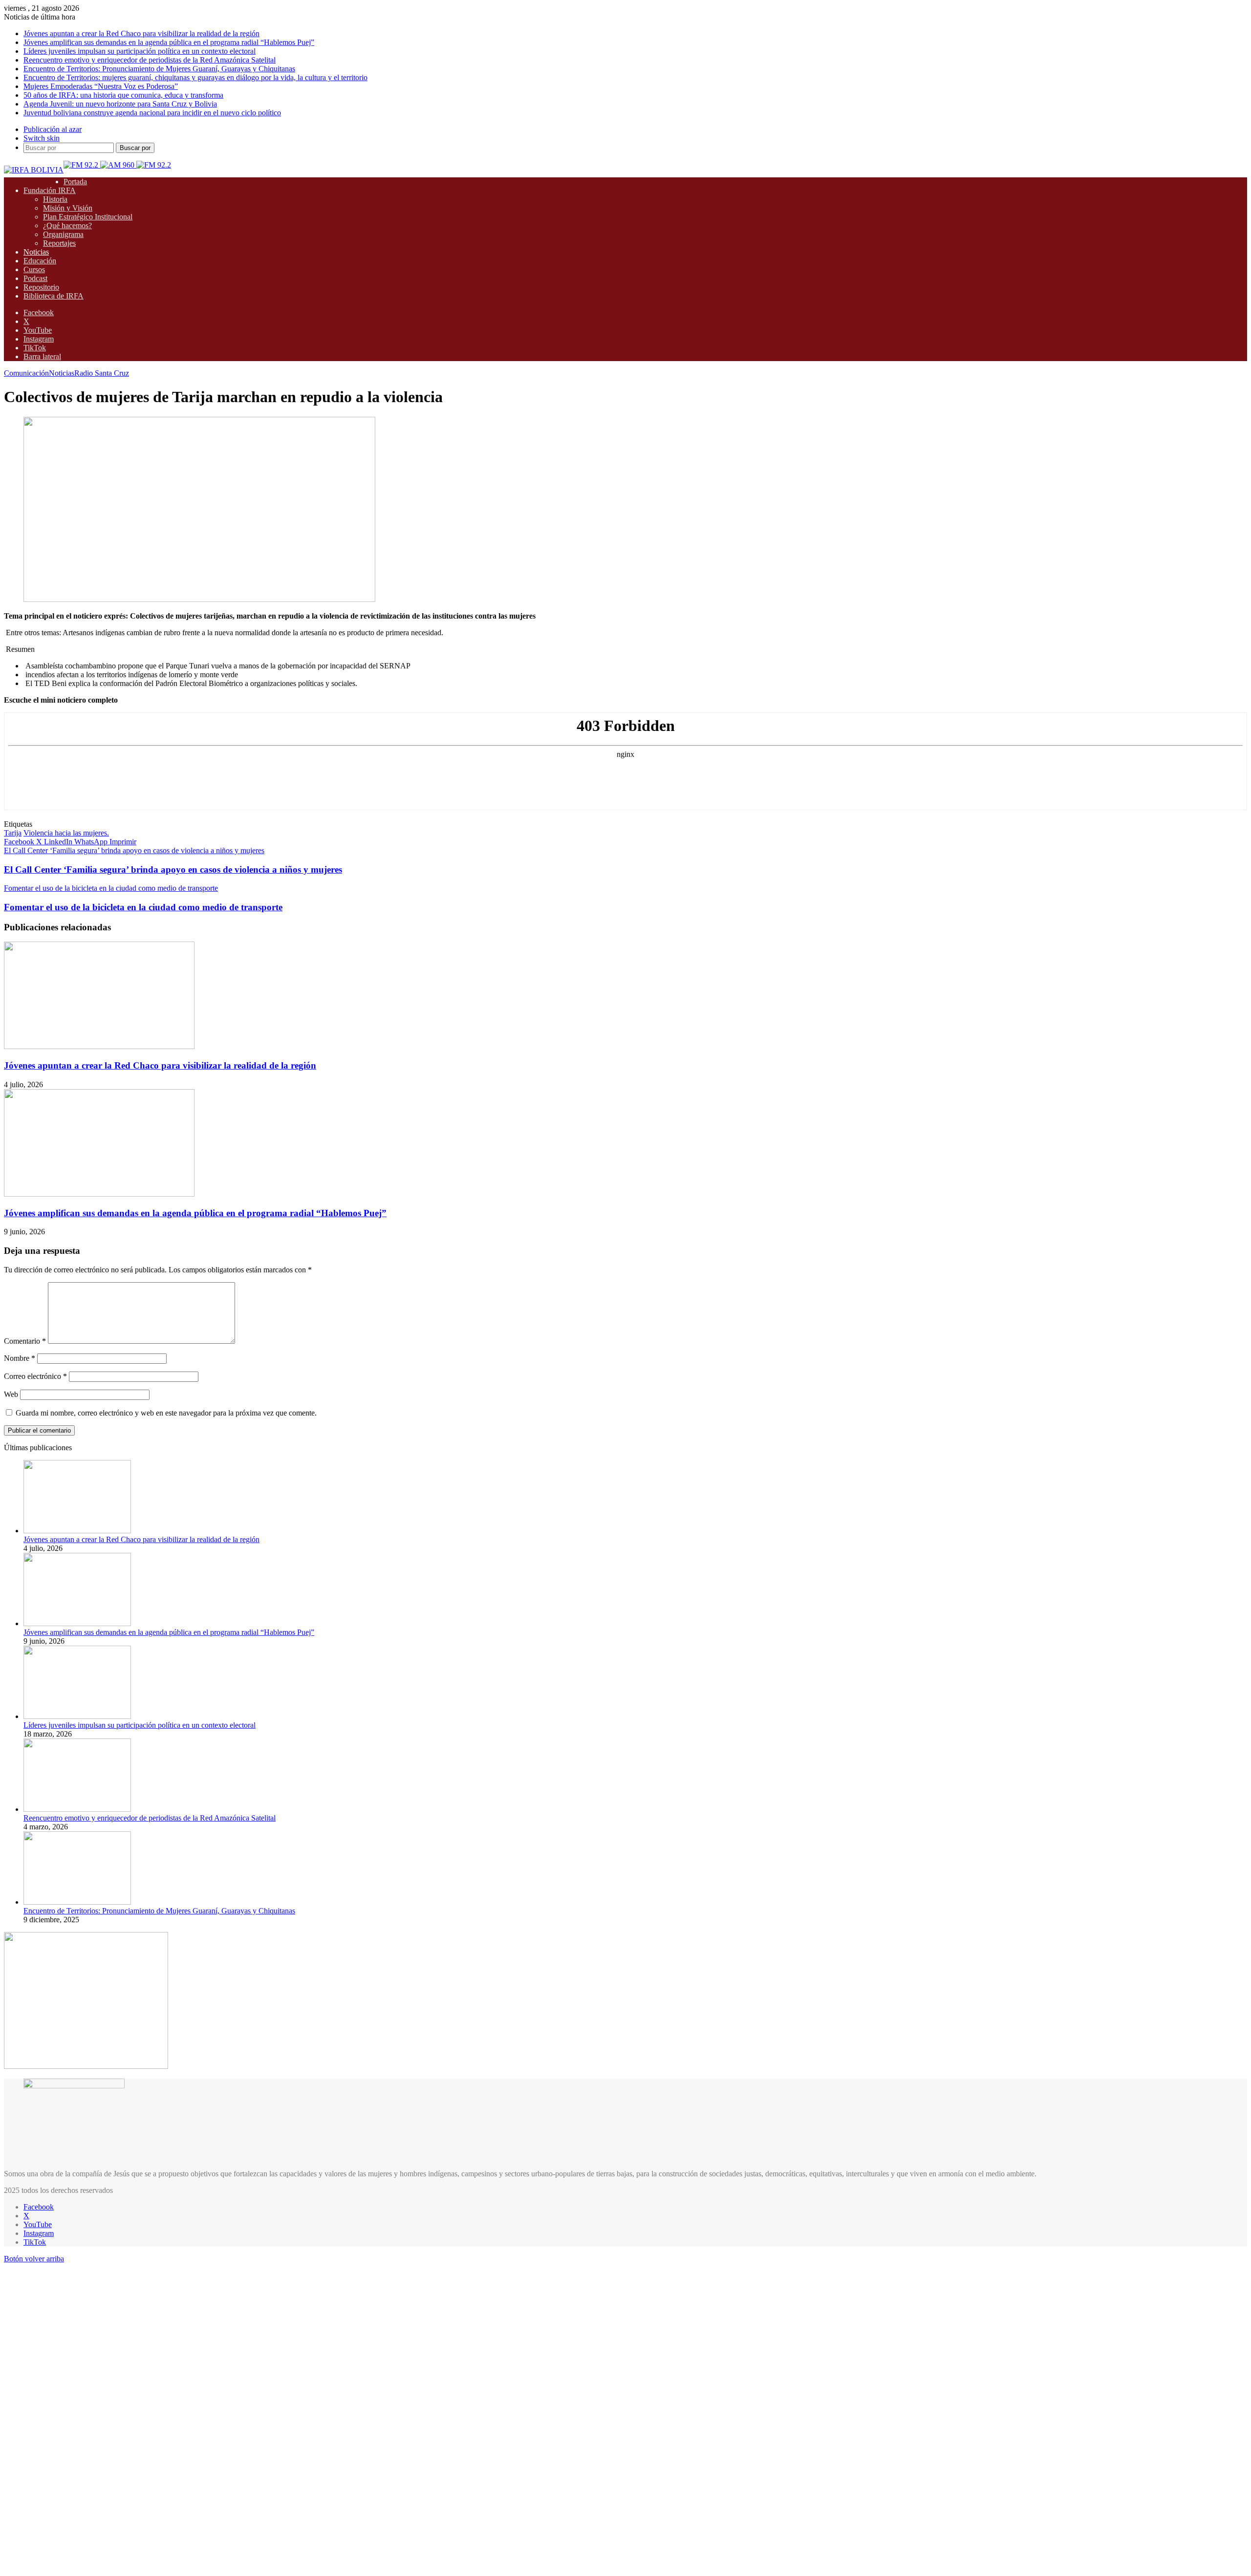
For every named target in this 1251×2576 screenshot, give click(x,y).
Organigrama (63, 234)
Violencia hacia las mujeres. (66, 833)
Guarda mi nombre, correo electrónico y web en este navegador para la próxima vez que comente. (166, 1413)
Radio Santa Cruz (102, 373)
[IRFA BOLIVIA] (34, 170)
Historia (55, 199)
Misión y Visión (68, 208)
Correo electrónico (35, 1376)
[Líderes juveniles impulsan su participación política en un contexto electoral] (77, 1716)
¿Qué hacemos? (67, 225)
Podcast (35, 278)
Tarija (13, 833)
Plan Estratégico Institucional (88, 217)
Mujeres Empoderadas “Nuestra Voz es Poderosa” (101, 86)
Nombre (20, 1358)
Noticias (36, 252)
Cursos (34, 269)
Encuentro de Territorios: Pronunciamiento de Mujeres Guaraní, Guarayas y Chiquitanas (159, 69)
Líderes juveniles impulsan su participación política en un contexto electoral (140, 51)
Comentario (25, 1341)
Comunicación (26, 373)
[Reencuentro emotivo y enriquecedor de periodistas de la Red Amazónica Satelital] (77, 1809)
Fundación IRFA (50, 190)
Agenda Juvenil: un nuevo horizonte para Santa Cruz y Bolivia (120, 104)
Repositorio (41, 287)
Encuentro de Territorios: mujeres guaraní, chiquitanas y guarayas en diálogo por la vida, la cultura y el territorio (195, 77)
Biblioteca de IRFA (54, 296)
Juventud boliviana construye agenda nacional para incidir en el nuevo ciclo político (152, 113)
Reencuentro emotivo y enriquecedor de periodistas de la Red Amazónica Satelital (150, 60)
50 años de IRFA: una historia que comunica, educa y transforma (123, 95)
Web (11, 1394)
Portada (75, 182)
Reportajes (59, 243)
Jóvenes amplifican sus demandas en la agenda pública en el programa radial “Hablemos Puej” (169, 42)
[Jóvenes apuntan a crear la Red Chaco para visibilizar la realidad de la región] (99, 1046)
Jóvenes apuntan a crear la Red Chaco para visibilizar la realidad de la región (141, 33)
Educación (40, 261)
